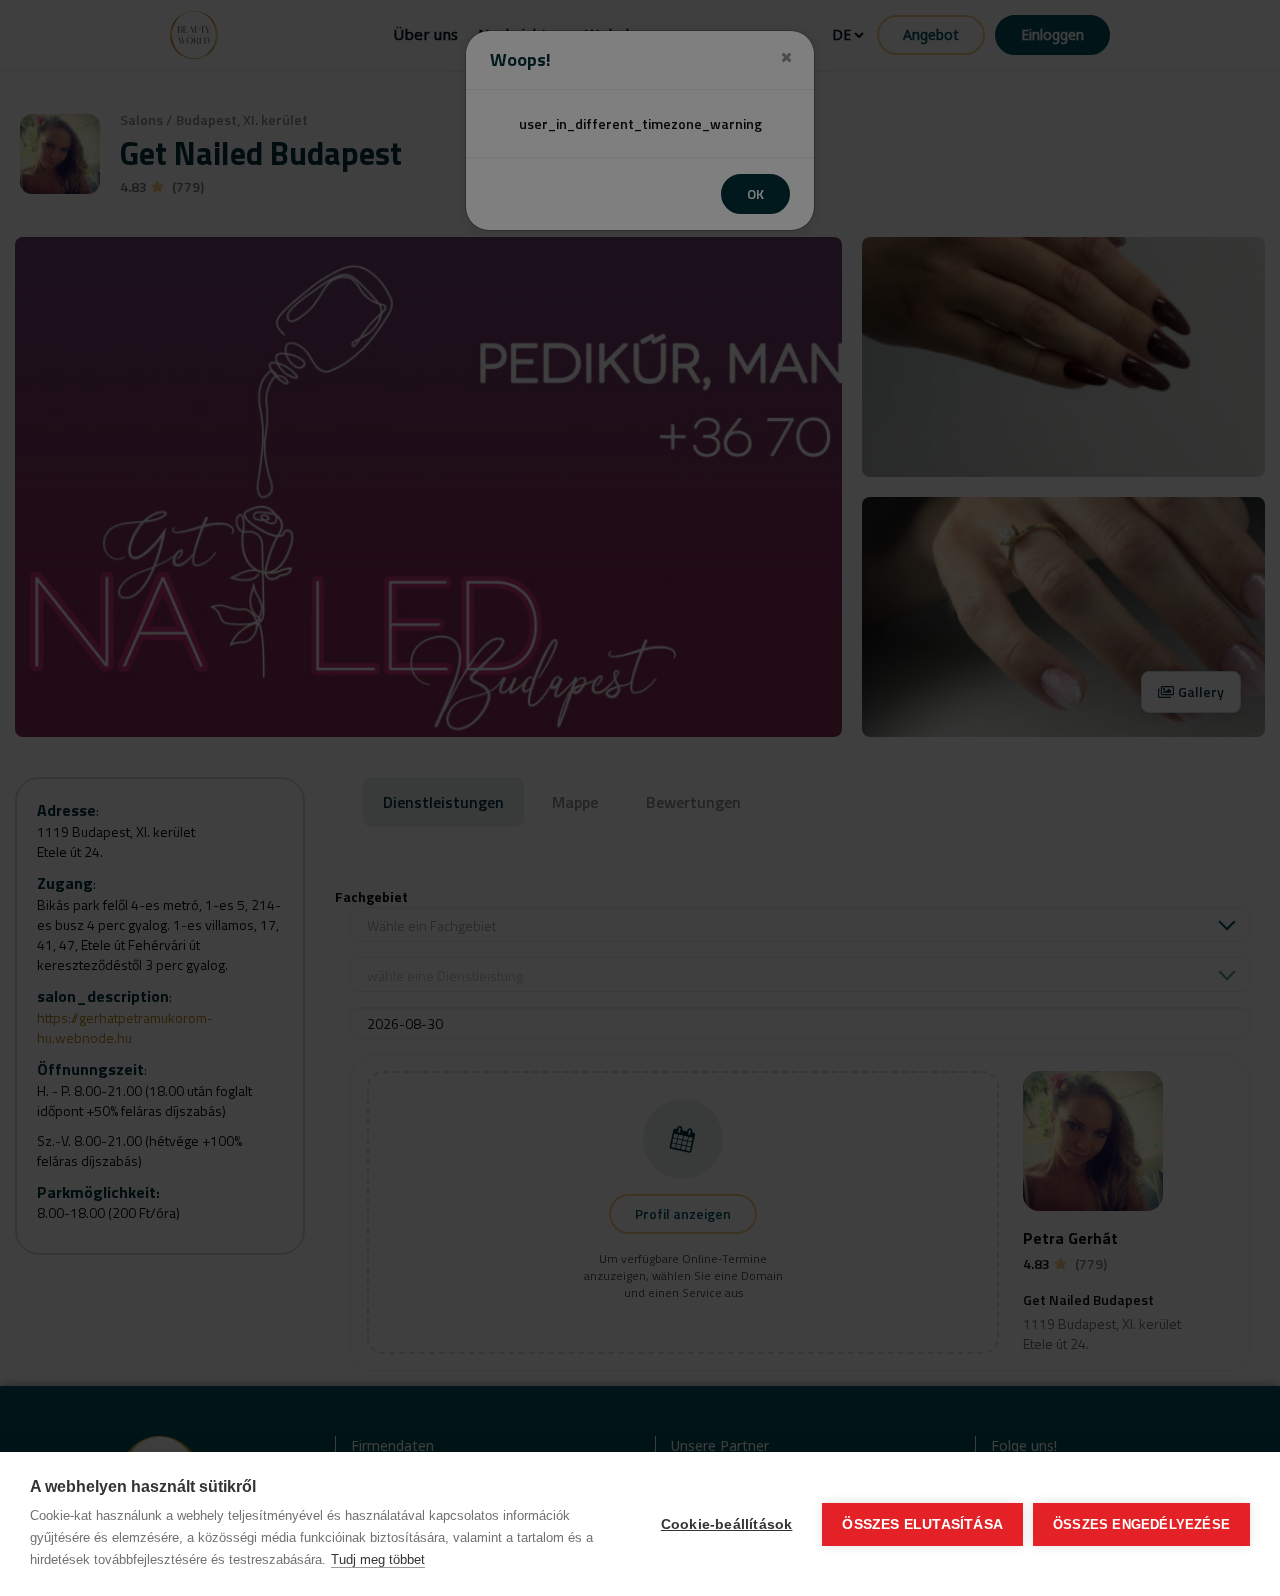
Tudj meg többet (378, 1559)
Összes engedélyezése (1141, 1524)
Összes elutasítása (922, 1524)
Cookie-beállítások (727, 1524)
